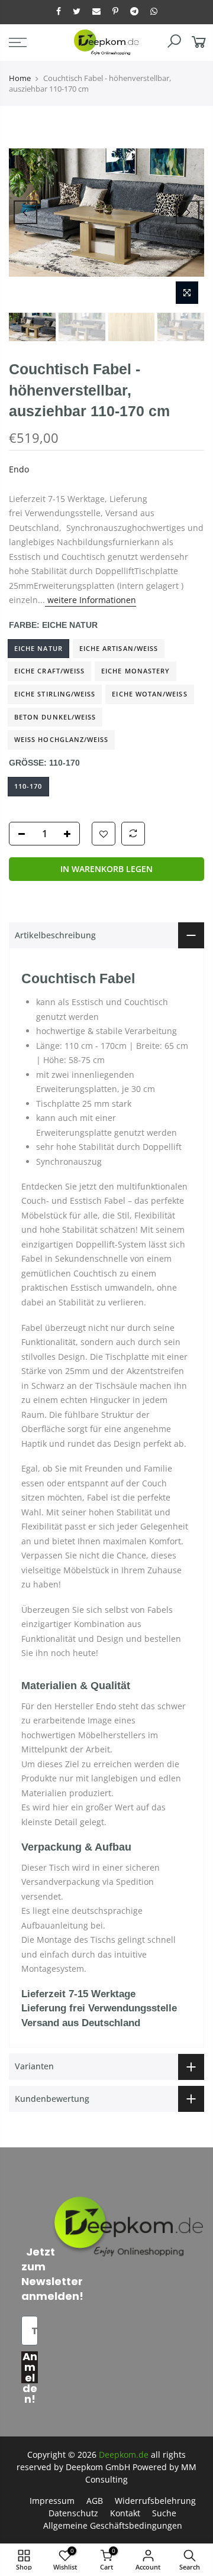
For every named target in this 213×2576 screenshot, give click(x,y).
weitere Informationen (91, 600)
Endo (19, 469)
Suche (164, 2513)
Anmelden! (30, 2367)
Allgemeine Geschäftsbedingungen (113, 2525)
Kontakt (125, 2513)
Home (20, 78)
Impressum (52, 2501)
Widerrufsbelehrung (155, 2501)
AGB (95, 2501)
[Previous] (25, 212)
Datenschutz (73, 2513)
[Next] (188, 212)
